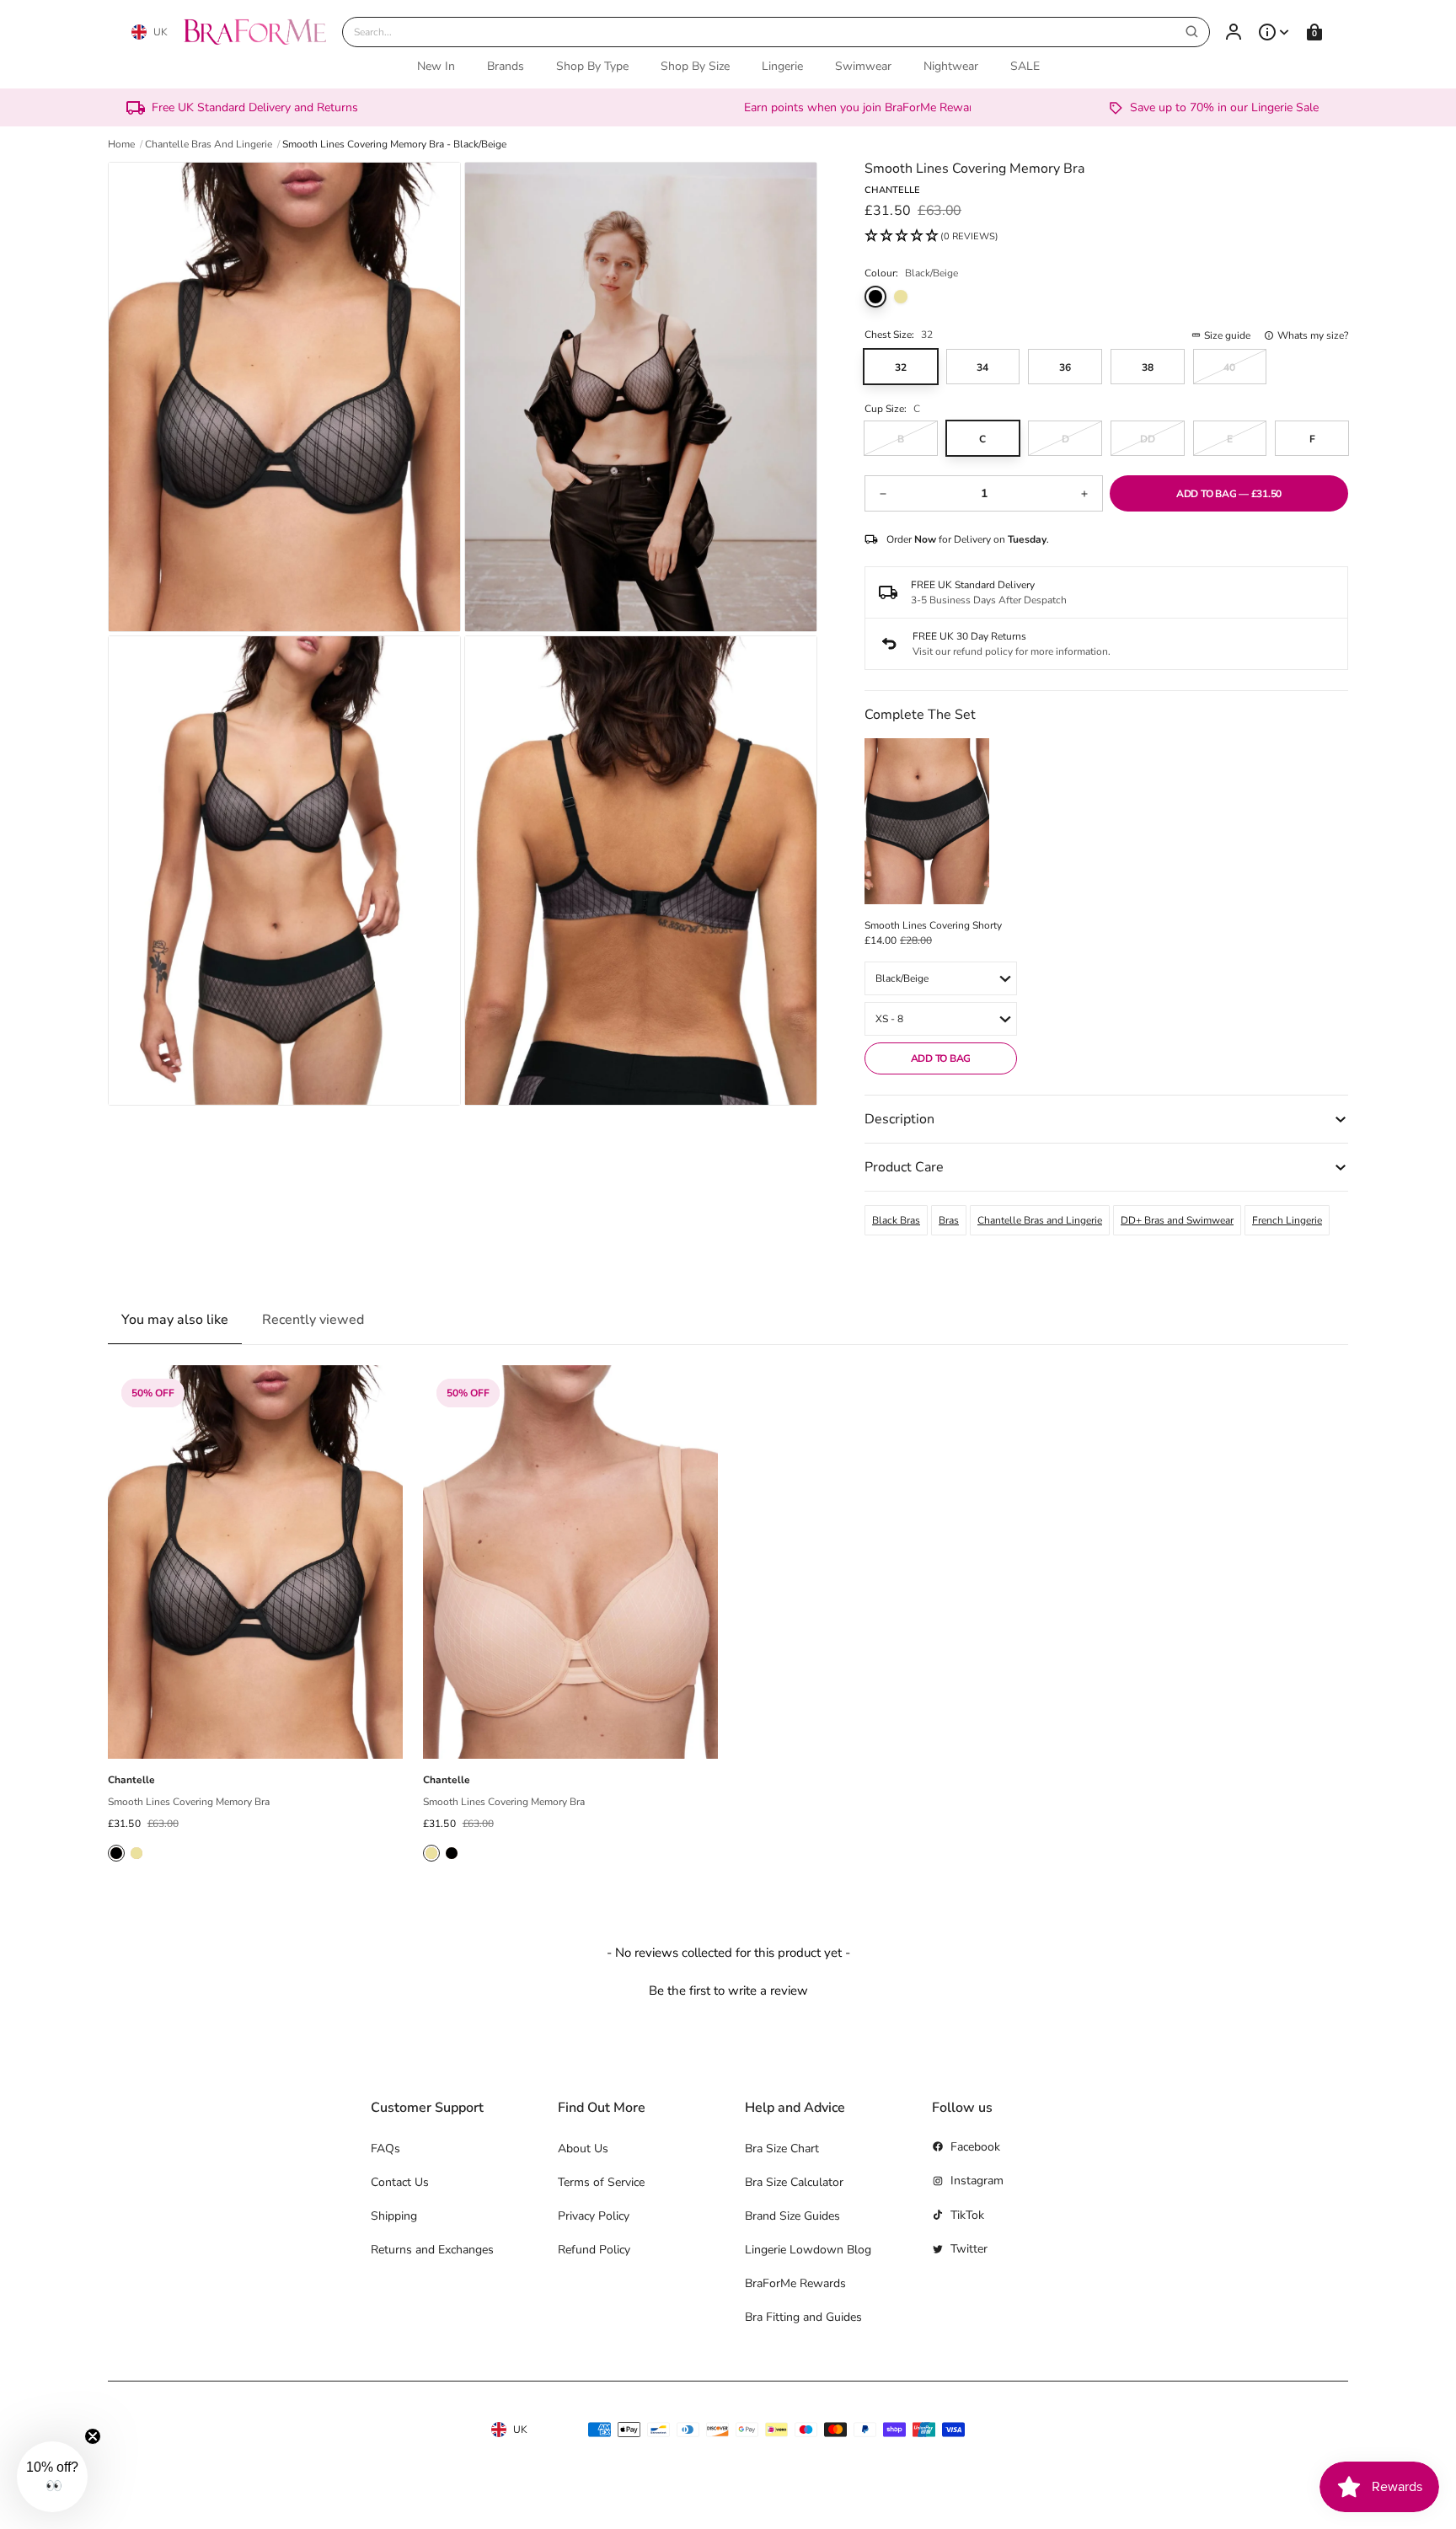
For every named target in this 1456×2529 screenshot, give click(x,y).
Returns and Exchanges (432, 2250)
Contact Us (400, 2182)
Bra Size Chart (782, 2149)
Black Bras (896, 1220)
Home (121, 144)
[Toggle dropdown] (1274, 32)
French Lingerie (1287, 1220)
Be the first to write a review (728, 1991)
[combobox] (776, 32)
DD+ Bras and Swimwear (1177, 1220)
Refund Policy (594, 2250)
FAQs (385, 2149)
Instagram (977, 2181)
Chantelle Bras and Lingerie (1040, 1220)
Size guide (1227, 335)
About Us (583, 2149)
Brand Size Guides (792, 2216)
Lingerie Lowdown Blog (808, 2250)
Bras (949, 1220)
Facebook (975, 2147)
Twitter (969, 2249)
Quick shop (255, 1740)
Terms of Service (601, 2182)
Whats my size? (1313, 335)
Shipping (394, 2216)
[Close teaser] (93, 2436)
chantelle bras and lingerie (209, 144)
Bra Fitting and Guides (803, 2317)
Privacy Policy (594, 2216)
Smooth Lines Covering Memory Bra (189, 1802)
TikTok (967, 2215)
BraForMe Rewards (795, 2283)
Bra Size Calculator (794, 2182)
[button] (931, 237)
